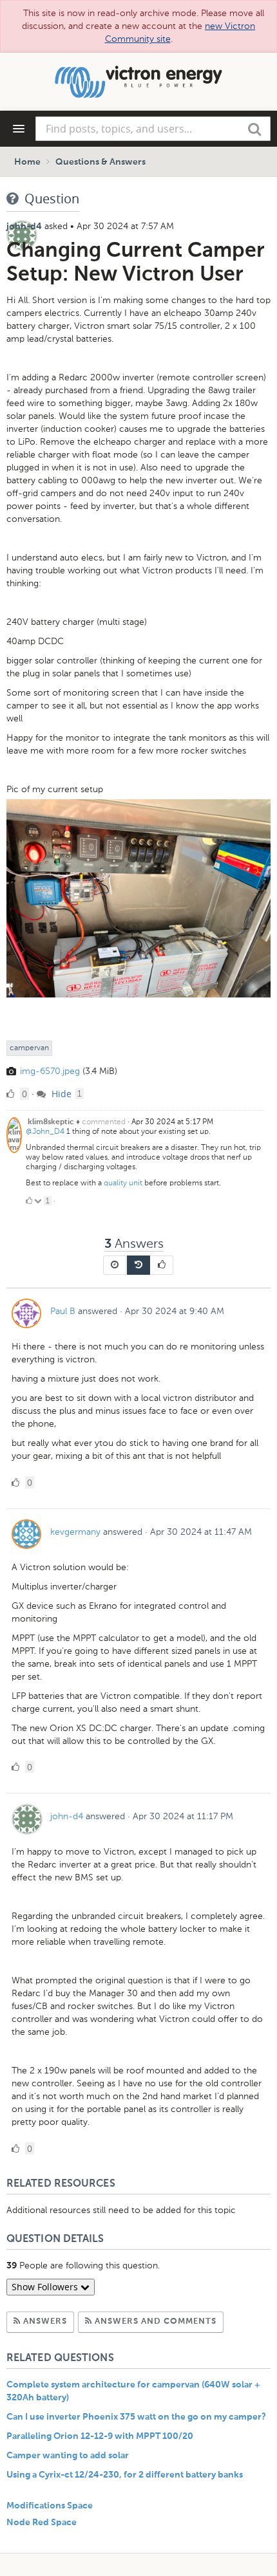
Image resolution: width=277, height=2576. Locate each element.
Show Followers (46, 2287)
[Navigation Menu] (19, 129)
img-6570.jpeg (50, 1071)
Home (27, 162)
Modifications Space (50, 2506)
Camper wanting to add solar (68, 2456)
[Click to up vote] (29, 1201)
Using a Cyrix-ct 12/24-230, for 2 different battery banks (125, 2475)
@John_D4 (45, 1131)
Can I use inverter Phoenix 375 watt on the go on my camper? (136, 2417)
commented (104, 1122)
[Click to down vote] (39, 1201)
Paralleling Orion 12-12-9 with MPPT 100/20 (100, 2436)
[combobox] (153, 129)
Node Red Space (42, 2523)
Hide (60, 1094)
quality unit (124, 1183)
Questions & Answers (100, 162)
